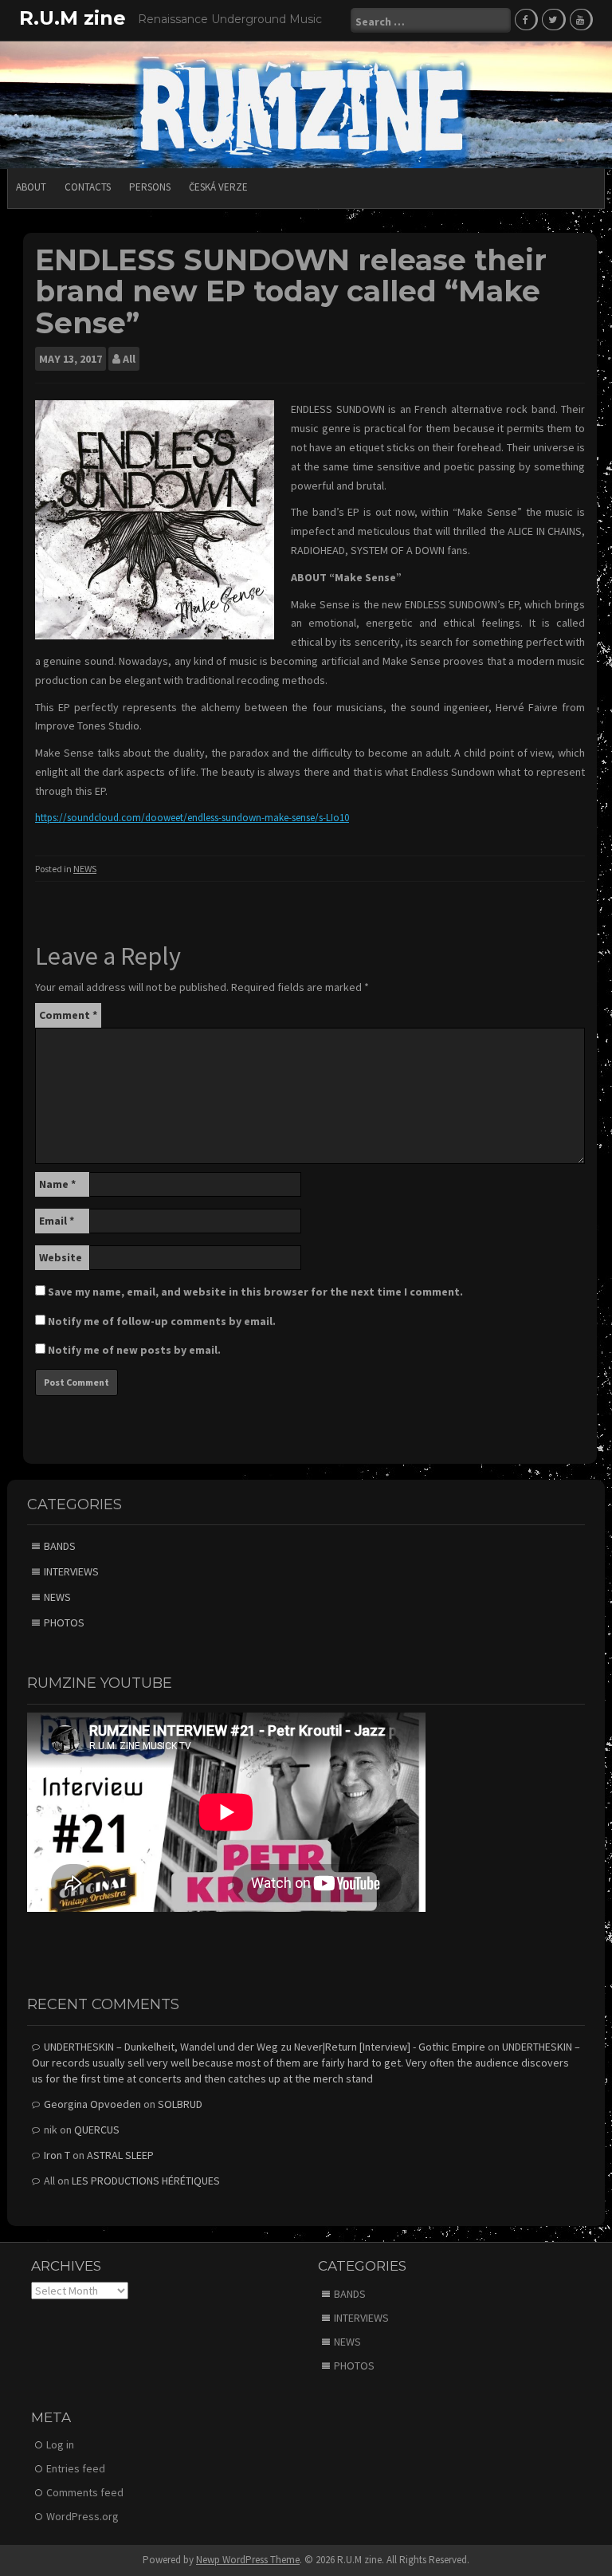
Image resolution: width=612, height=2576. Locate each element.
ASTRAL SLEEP (120, 2155)
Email (57, 1221)
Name (57, 1184)
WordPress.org (82, 2516)
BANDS (60, 1546)
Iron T (57, 2155)
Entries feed (76, 2468)
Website (61, 1257)
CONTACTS (88, 187)
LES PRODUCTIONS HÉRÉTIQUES (146, 2181)
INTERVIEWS (71, 1571)
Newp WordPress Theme (248, 2560)
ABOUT (31, 187)
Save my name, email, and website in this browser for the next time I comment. (255, 1292)
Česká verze (218, 187)
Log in (60, 2444)
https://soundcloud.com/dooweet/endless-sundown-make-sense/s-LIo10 (192, 818)
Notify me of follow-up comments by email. (162, 1321)
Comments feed (85, 2492)
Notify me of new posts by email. (134, 1350)
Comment (68, 1015)
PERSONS (150, 187)
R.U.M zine (73, 18)
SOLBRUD (180, 2104)
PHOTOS (64, 1622)
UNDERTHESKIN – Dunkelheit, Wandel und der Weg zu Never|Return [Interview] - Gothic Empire (265, 2047)
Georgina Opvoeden (92, 2104)
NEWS (85, 869)
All (129, 359)
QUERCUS (97, 2130)
